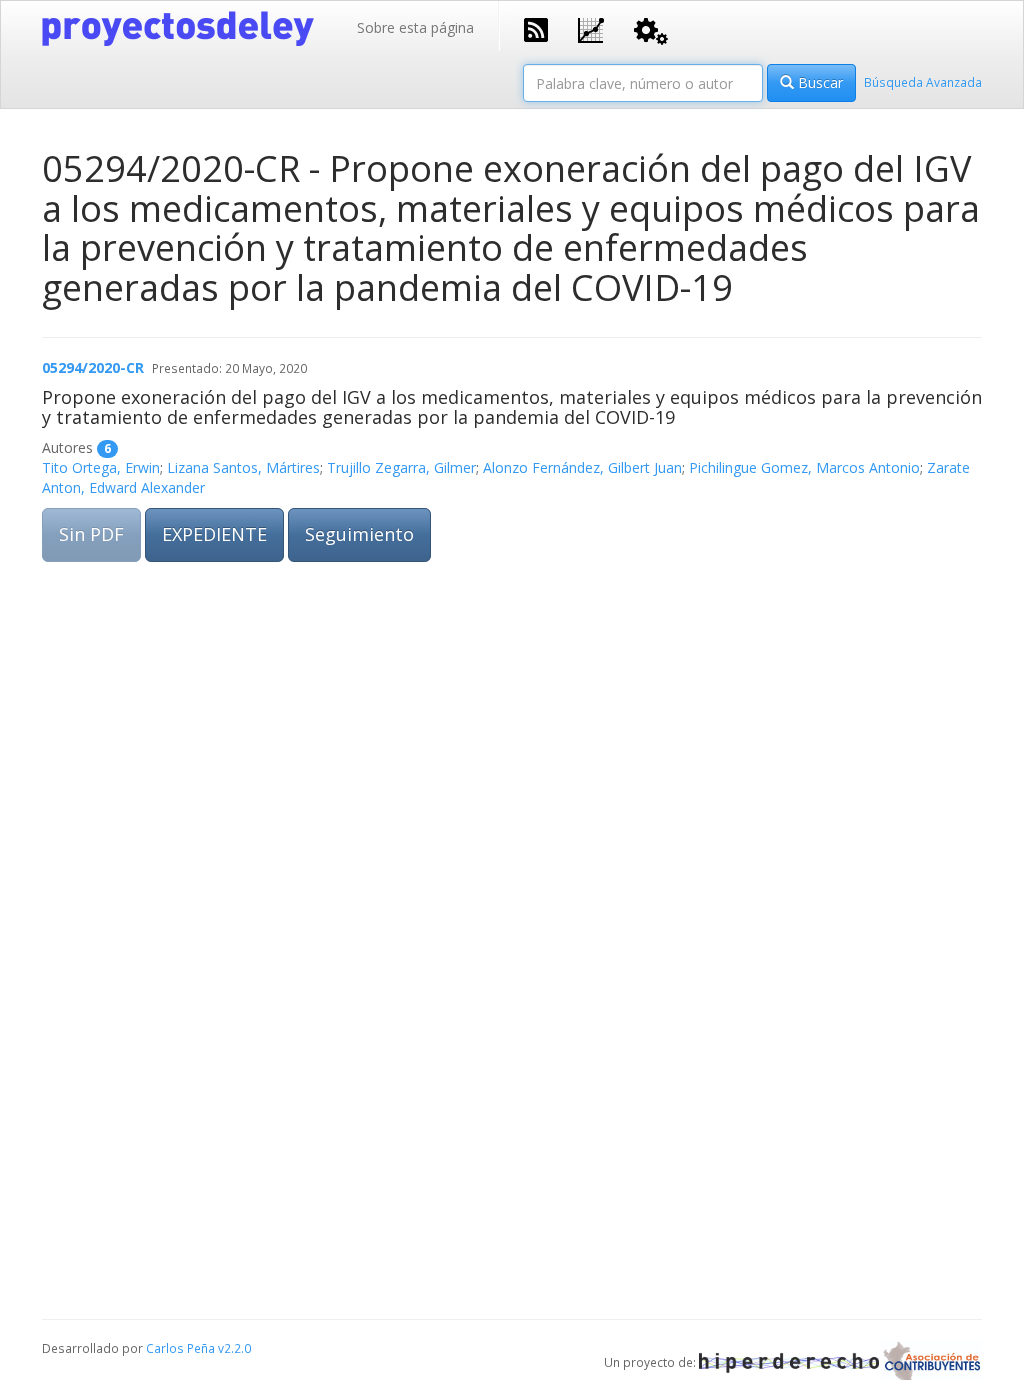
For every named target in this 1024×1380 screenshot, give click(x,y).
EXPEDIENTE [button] (214, 534)
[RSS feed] (536, 28)
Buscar (818, 82)
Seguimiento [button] (359, 534)
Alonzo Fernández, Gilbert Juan (582, 467)
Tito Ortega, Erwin (101, 467)
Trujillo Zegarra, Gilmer (401, 467)
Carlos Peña (180, 1348)
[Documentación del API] (651, 29)
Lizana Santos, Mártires (243, 467)
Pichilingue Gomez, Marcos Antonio (804, 467)
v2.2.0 (234, 1348)
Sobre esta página (415, 27)
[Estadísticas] (591, 28)
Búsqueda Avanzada (923, 82)
